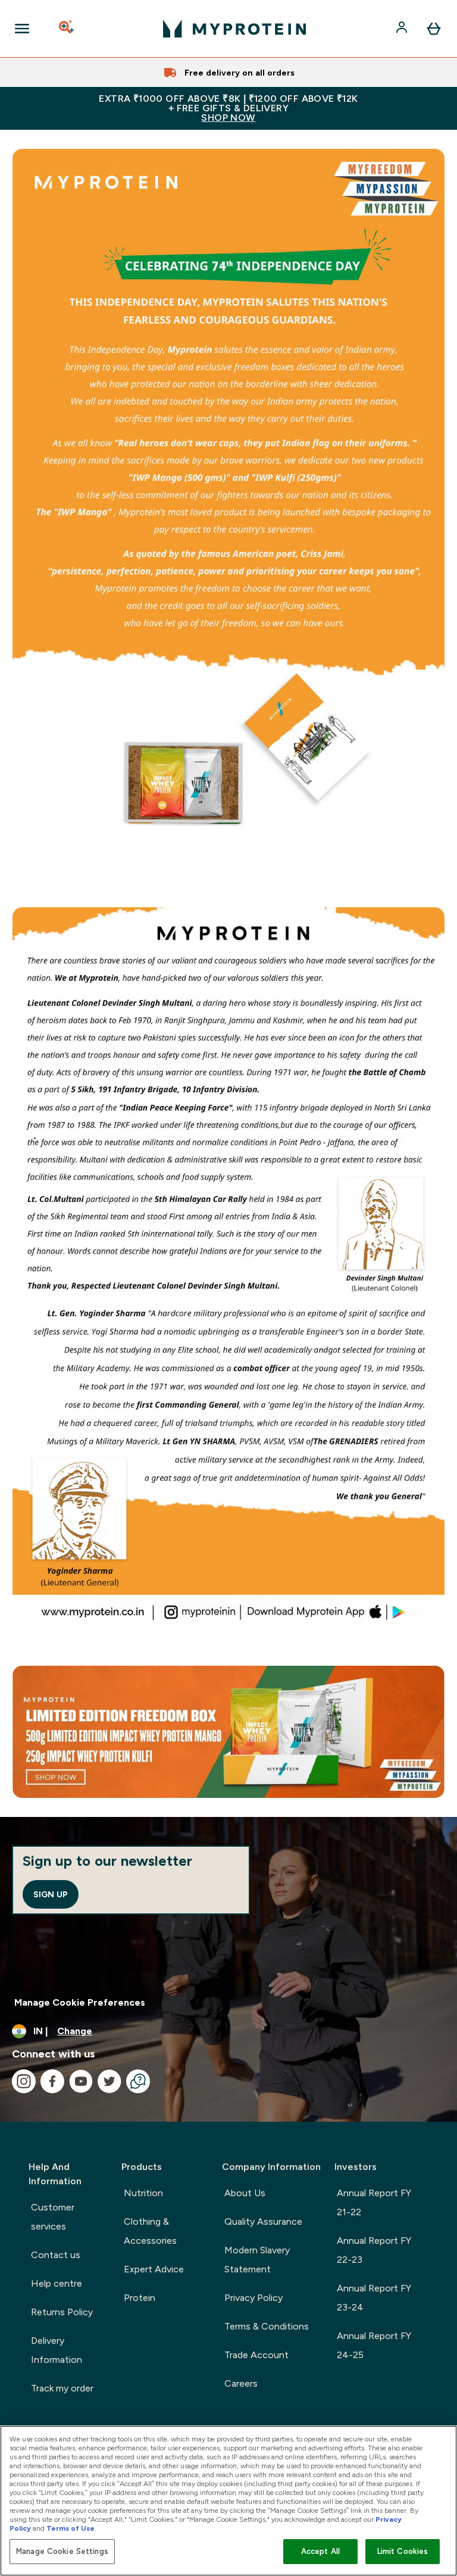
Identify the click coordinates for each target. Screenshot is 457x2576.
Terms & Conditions (267, 2326)
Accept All (320, 2551)
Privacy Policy (253, 2298)
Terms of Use (71, 2528)
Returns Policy (62, 2312)
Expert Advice (154, 2269)
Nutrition (143, 2193)
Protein (140, 2298)
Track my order (62, 2388)
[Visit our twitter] (109, 2081)
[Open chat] (138, 2081)
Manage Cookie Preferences (80, 2002)
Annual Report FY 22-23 (374, 2250)
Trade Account (256, 2355)
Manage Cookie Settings (62, 2551)
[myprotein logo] (234, 29)
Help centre (57, 2283)
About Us (245, 2193)
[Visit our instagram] (24, 2081)
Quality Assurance (263, 2221)
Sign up (51, 1894)
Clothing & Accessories (150, 2231)
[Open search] (67, 29)
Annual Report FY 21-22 (374, 2202)
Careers (241, 2383)
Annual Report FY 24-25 (374, 2345)
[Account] (403, 29)
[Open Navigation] (22, 29)
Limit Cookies (403, 2551)
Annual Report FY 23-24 (374, 2298)
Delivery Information (57, 2350)
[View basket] (434, 29)
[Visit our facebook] (52, 2081)
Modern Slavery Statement (257, 2260)
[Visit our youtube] (81, 2081)
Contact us (56, 2255)
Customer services (53, 2217)
